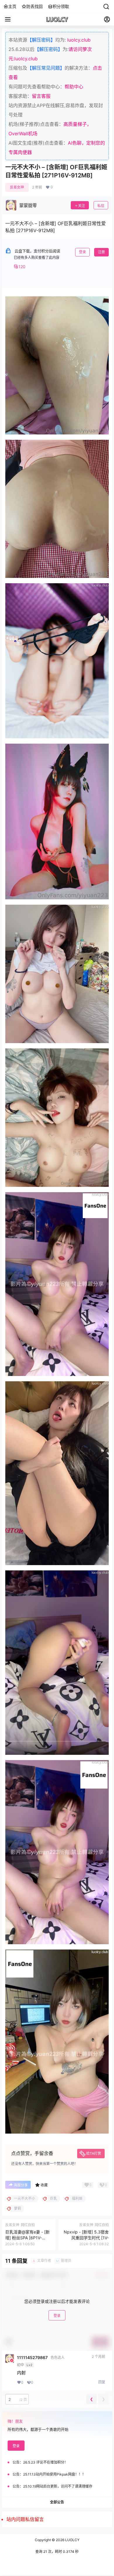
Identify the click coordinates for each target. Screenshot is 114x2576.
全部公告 (57, 2502)
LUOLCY (72, 2540)
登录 (82, 252)
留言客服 (41, 96)
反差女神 (17, 187)
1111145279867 (32, 2358)
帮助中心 (74, 87)
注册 (101, 252)
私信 (101, 206)
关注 (82, 206)
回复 (102, 2382)
